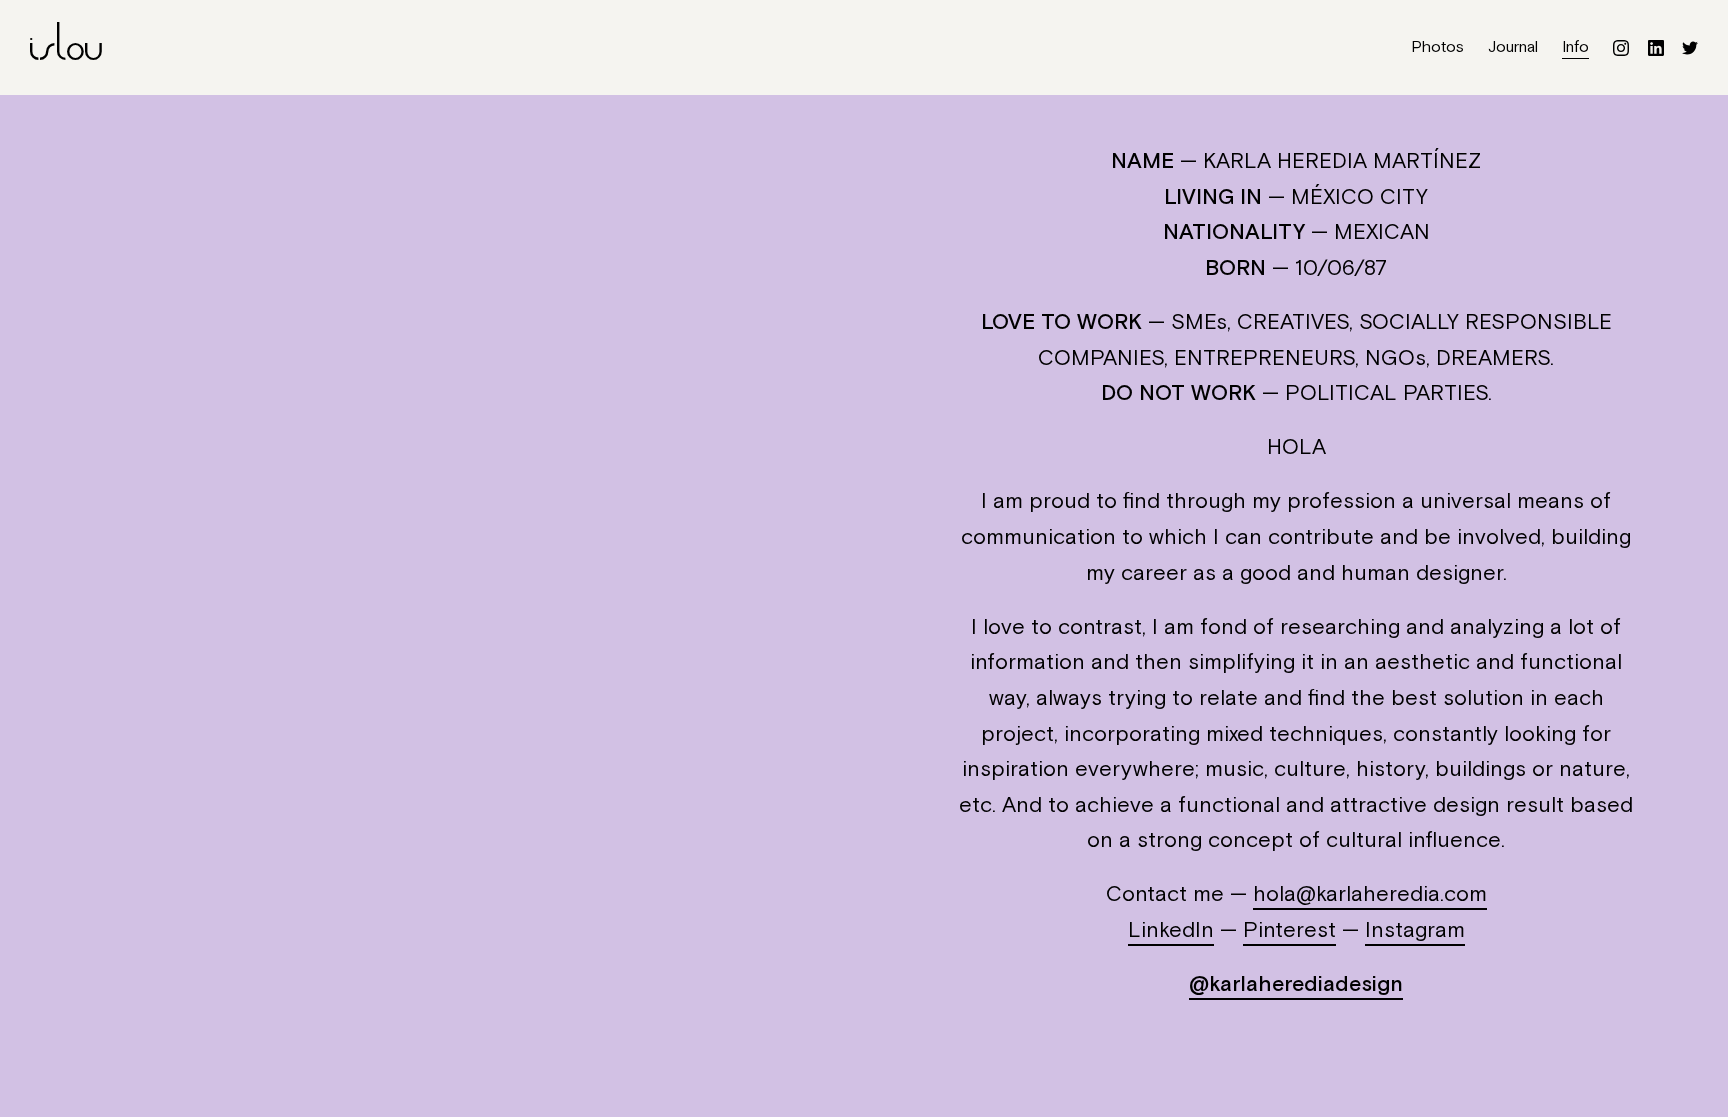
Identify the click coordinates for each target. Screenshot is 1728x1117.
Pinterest (1289, 931)
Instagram (1415, 931)
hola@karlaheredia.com (1370, 895)
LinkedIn (1171, 931)
